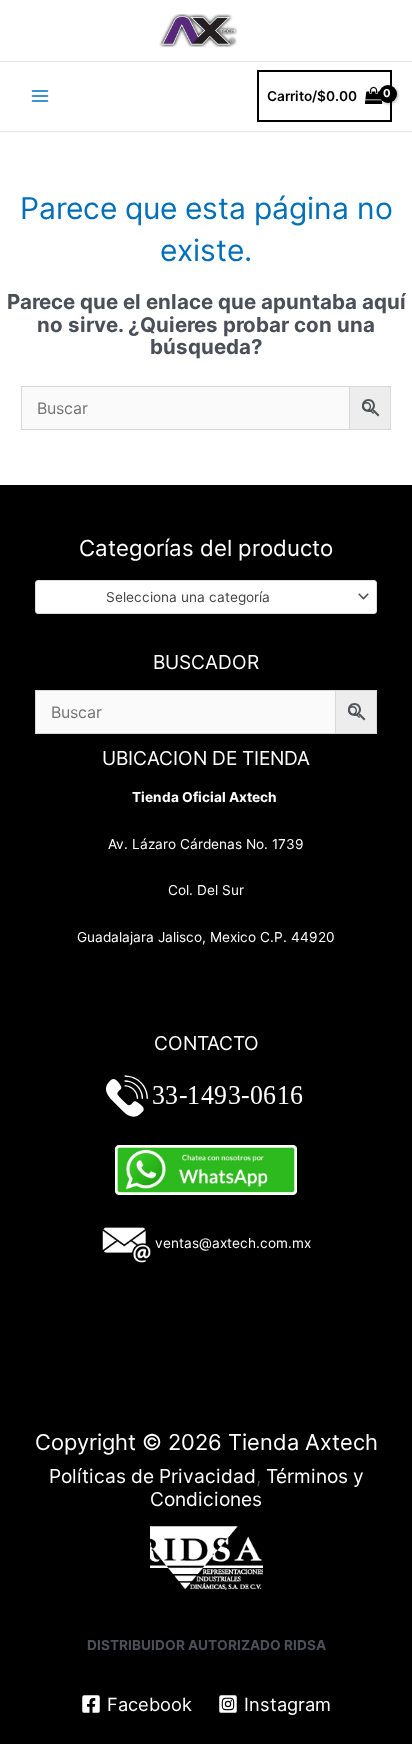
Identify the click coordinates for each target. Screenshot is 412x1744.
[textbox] (198, 597)
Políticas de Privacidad (152, 1476)
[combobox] (206, 597)
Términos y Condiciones (257, 1487)
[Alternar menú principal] (39, 96)
